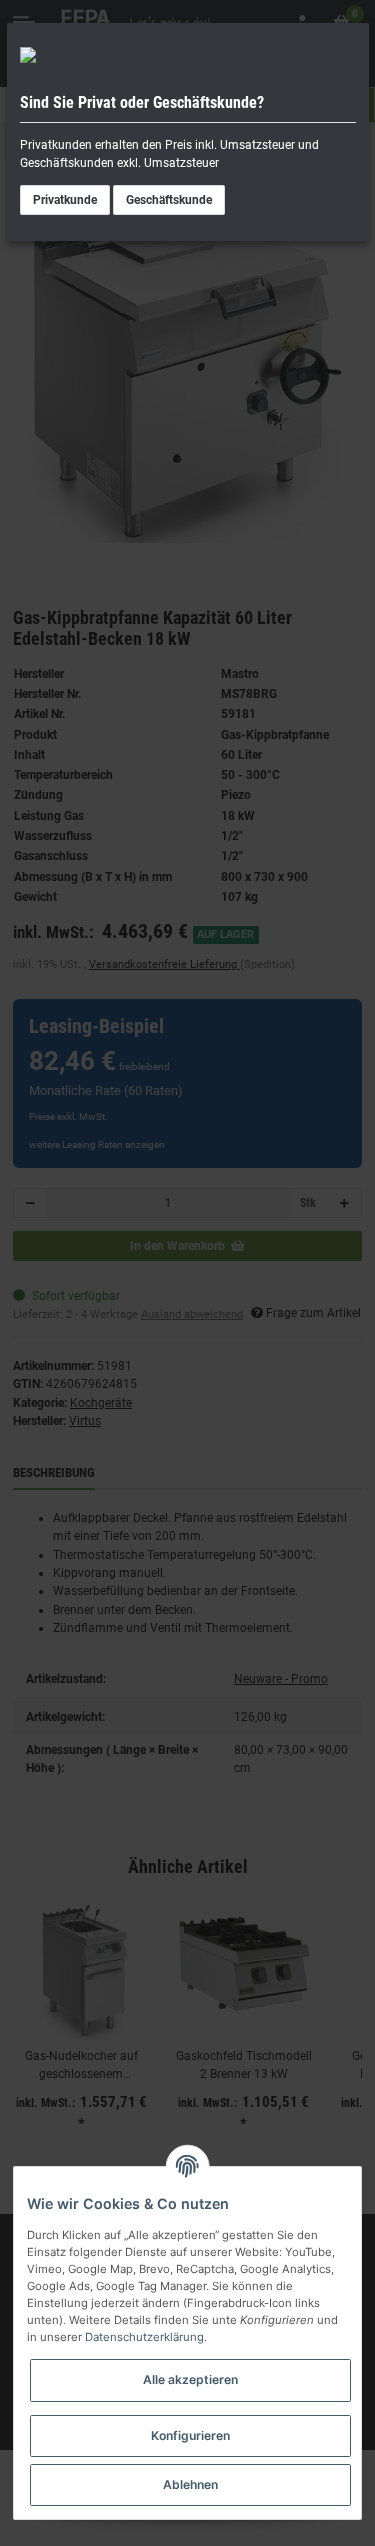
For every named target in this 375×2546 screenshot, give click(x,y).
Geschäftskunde (169, 200)
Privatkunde (65, 200)
